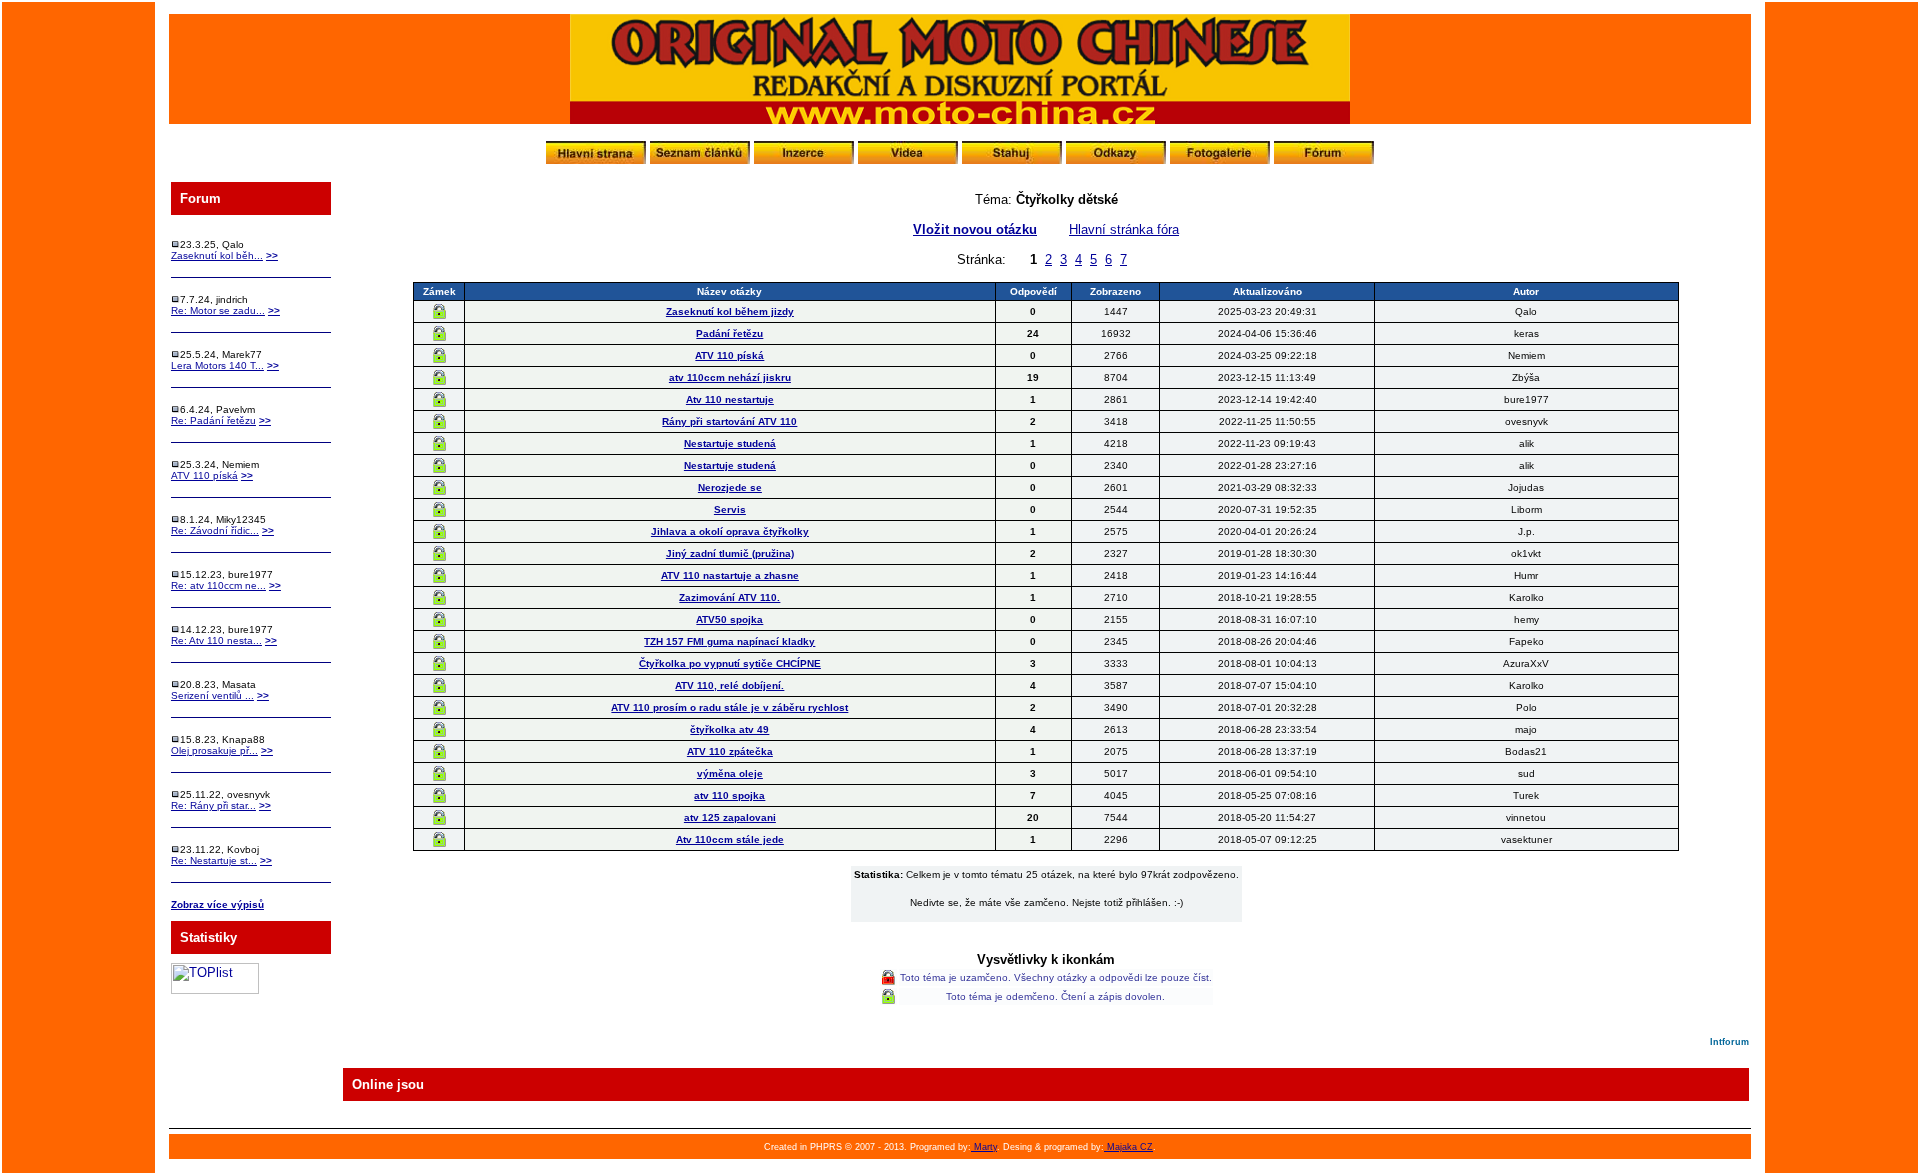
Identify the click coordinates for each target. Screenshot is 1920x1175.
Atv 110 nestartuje (730, 399)
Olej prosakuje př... (214, 750)
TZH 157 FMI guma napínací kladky (729, 641)
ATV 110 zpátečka (730, 751)
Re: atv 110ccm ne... (218, 585)
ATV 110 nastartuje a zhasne (730, 575)
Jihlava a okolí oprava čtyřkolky (730, 531)
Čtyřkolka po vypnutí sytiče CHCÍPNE (730, 663)
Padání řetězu (729, 333)
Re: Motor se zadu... (218, 310)
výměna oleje (730, 773)
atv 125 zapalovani (730, 817)
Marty (984, 1147)
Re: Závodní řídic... (215, 530)
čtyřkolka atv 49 (729, 729)
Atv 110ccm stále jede (730, 839)
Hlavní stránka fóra (1124, 229)
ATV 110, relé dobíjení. (729, 685)
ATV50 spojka (729, 619)
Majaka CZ (1128, 1147)
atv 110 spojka (729, 795)
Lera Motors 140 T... (217, 365)
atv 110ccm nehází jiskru (730, 377)
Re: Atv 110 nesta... (216, 640)
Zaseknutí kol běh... (217, 255)
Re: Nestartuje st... (214, 860)
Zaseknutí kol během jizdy (730, 311)
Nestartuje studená (730, 443)
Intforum (1729, 1042)
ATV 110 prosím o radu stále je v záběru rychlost (729, 707)
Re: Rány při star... (213, 805)
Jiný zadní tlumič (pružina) (730, 553)
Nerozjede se (730, 487)
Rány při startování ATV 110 (729, 421)
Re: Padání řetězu (213, 420)
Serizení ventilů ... (212, 695)
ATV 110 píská (204, 475)
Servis (730, 509)
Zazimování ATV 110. (729, 597)
